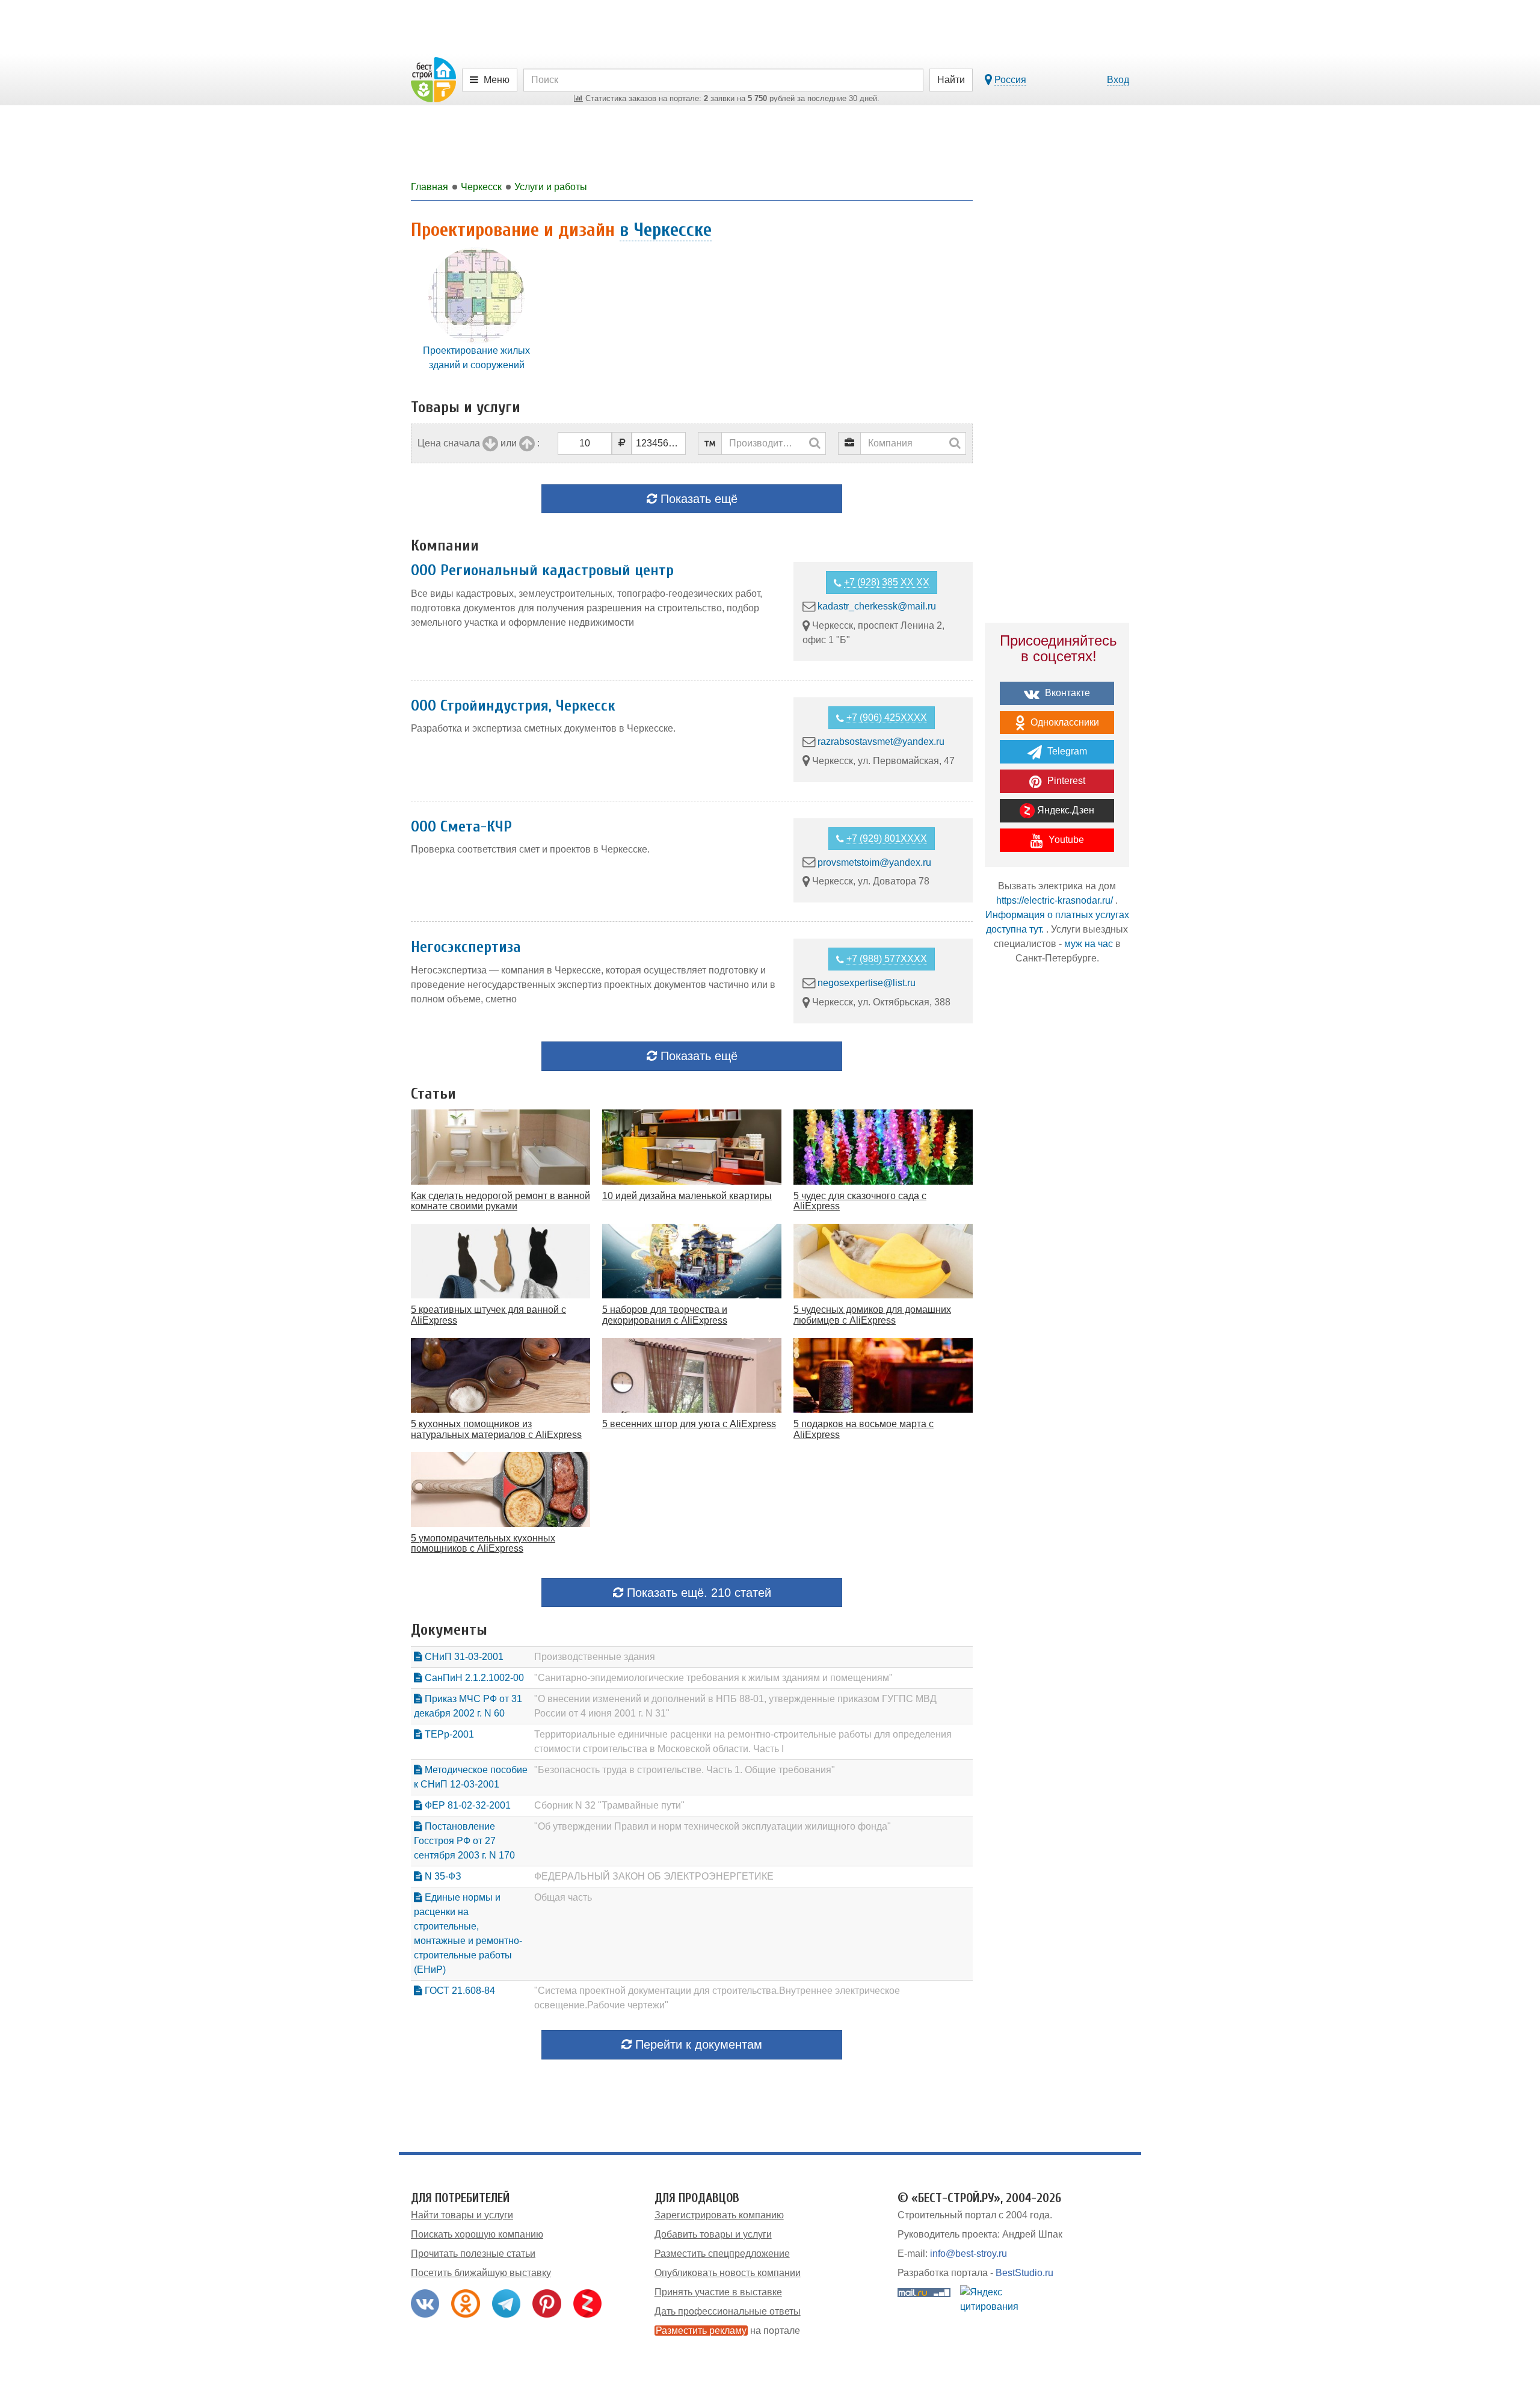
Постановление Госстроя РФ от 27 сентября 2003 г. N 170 (464, 1841)
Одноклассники (1064, 722)
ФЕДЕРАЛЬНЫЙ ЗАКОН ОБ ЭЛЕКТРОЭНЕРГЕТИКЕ (654, 1876)
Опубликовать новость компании (728, 2273)
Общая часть (563, 1897)
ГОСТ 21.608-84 (459, 1991)
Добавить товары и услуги (713, 2234)
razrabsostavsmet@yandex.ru (881, 742)
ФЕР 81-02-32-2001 (467, 1805)
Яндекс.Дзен (1064, 810)
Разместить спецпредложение (722, 2254)
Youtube (1065, 840)
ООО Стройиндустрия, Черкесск (513, 706)
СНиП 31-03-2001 (463, 1657)
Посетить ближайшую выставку (481, 2273)
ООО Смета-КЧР (461, 827)
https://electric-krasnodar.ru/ (1055, 900)
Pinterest (1065, 781)
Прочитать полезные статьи (473, 2254)
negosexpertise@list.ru (867, 983)
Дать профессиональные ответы (728, 2311)
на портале (728, 2331)
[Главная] (433, 79)
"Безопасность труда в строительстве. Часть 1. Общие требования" (685, 1770)
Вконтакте (1066, 693)
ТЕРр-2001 (448, 1734)
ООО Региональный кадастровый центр (542, 570)
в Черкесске (666, 230)
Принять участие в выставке (718, 2292)
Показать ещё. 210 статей (697, 1593)
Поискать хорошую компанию (477, 2234)
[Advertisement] (1057, 1185)
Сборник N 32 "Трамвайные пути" (609, 1805)
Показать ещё (697, 499)
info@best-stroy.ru (969, 2254)
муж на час (1089, 944)
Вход (1118, 80)
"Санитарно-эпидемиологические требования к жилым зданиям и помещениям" (713, 1678)
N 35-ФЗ (442, 1876)
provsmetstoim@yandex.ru (874, 862)
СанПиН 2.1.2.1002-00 (473, 1678)
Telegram (1066, 751)
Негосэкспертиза (466, 947)
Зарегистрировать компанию (719, 2215)
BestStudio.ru (1024, 2273)
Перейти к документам (697, 2044)
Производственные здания (595, 1657)
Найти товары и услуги (462, 2215)
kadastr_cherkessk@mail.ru (877, 606)
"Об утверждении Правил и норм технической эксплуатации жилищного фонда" (713, 1826)
